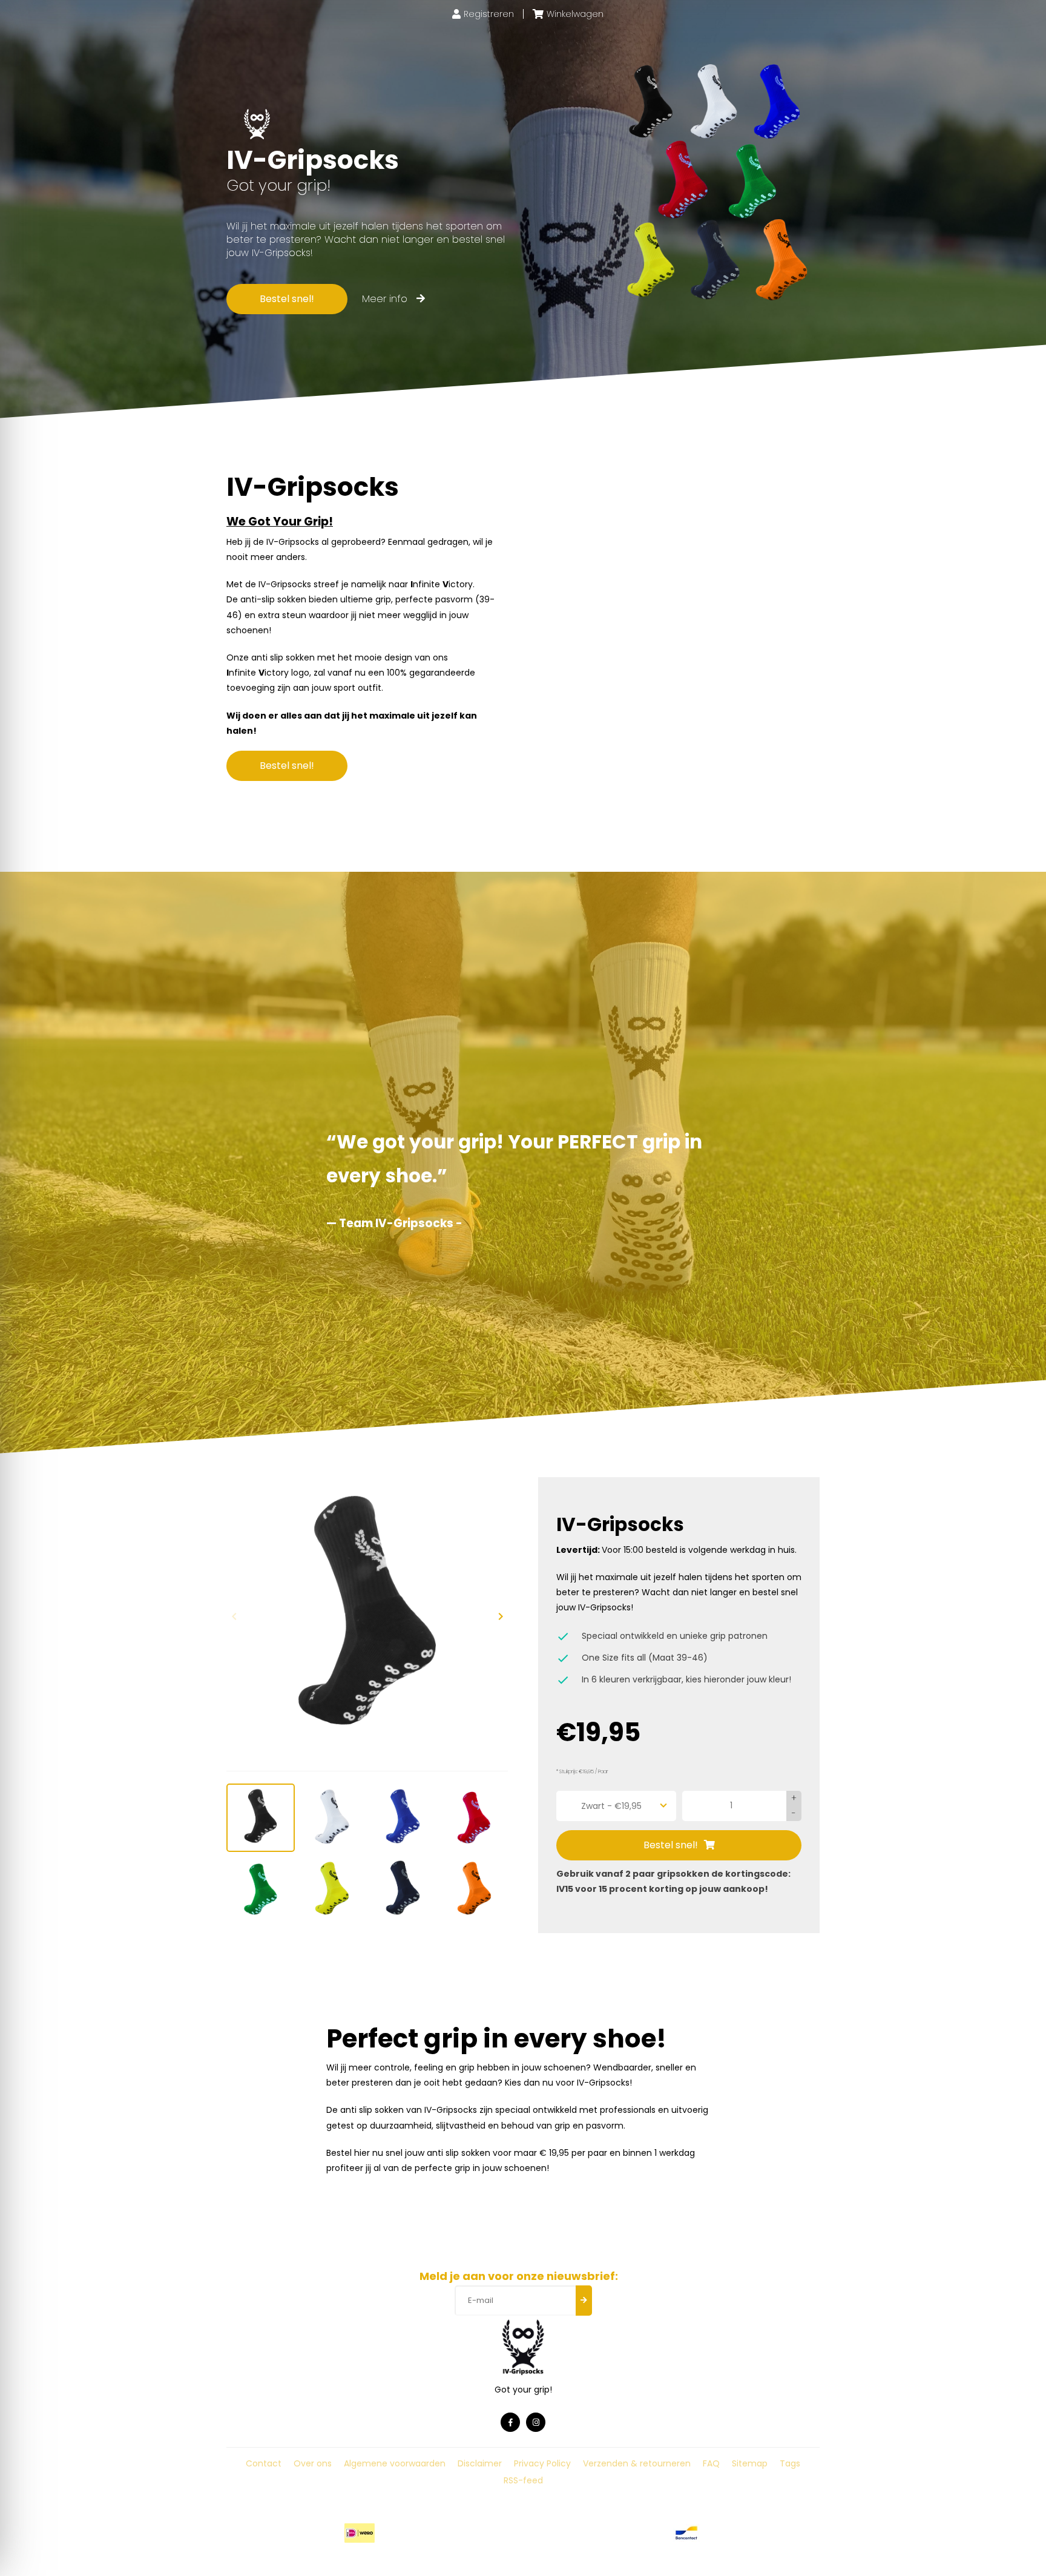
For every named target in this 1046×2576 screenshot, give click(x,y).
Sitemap (750, 2463)
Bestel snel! (287, 299)
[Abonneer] (584, 2301)
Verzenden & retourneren (637, 2463)
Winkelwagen (575, 14)
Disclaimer (480, 2463)
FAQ (711, 2463)
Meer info (386, 299)
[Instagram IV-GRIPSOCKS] (536, 2422)
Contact (264, 2463)
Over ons (313, 2463)
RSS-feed (523, 2480)
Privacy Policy (542, 2463)
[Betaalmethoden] (360, 2533)
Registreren (489, 14)
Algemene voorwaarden (395, 2463)
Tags (790, 2463)
